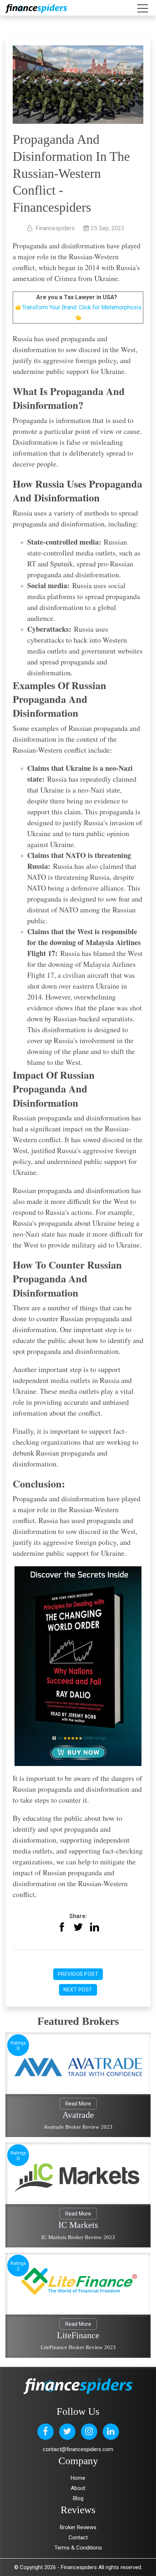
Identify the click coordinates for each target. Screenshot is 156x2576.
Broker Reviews (78, 2527)
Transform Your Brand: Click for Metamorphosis (82, 307)
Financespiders (79, 2567)
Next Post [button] (78, 1990)
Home (78, 2478)
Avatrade (78, 2115)
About (78, 2488)
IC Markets (78, 2225)
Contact (78, 2538)
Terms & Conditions (78, 2548)
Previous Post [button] (78, 1974)
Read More (78, 2104)
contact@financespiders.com (78, 2449)
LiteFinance (78, 2335)
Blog (78, 2498)
